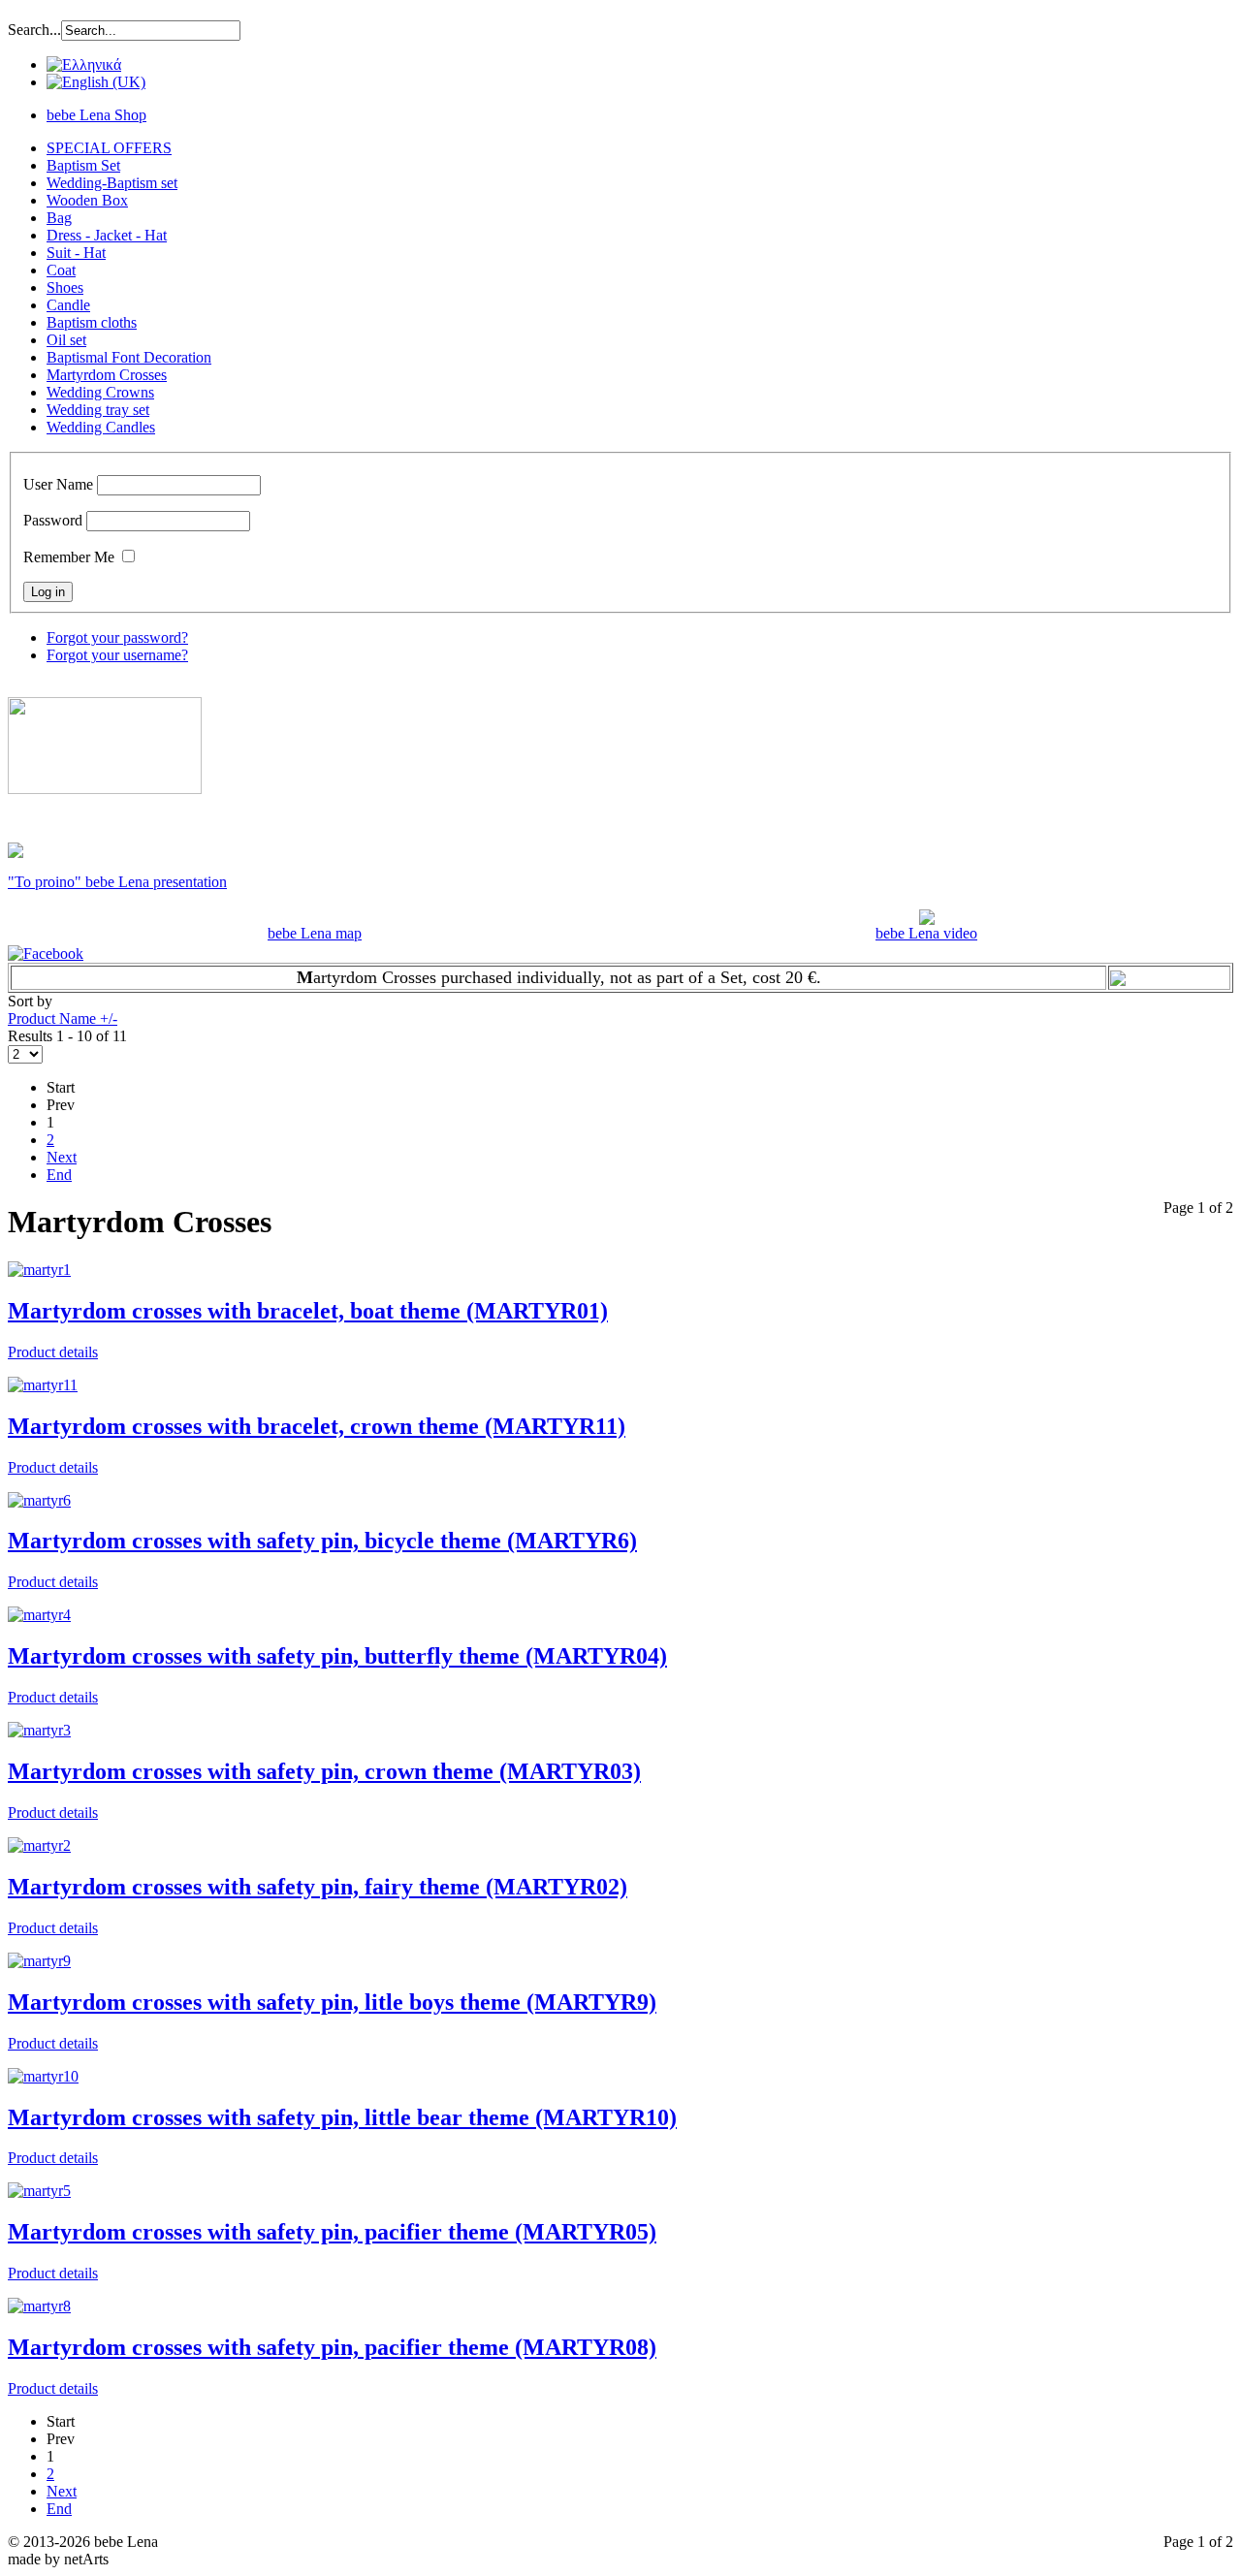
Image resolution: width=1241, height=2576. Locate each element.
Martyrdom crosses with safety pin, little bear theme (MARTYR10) (342, 2117)
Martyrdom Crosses (107, 375)
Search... (34, 30)
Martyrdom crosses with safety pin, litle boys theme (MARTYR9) (332, 2002)
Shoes (65, 287)
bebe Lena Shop (96, 115)
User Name (58, 484)
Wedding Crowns (100, 392)
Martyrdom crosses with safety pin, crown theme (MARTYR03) (324, 1771)
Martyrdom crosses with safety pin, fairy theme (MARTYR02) (318, 1887)
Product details (53, 1352)
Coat (61, 270)
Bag (59, 218)
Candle (68, 305)
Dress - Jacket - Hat (107, 235)
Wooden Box (87, 200)
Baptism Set (83, 165)
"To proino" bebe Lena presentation (117, 882)
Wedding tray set (98, 410)
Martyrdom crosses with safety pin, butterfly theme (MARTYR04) (337, 1656)
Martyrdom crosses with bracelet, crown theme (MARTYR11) (317, 1426)
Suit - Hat (76, 253)
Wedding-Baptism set (112, 183)
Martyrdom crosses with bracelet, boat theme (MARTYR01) (308, 1311)
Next (62, 1157)
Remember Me (69, 557)
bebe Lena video (926, 933)
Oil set (66, 340)
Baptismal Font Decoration (129, 357)
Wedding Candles (101, 427)
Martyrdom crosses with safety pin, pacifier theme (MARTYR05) (332, 2232)
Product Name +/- (63, 1018)
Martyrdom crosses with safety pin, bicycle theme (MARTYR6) (322, 1541)
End (59, 1175)
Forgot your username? (117, 655)
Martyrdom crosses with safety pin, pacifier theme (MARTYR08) (332, 2347)
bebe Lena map (315, 933)
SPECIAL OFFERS (109, 148)
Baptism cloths (92, 322)
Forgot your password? (117, 637)
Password (53, 520)
